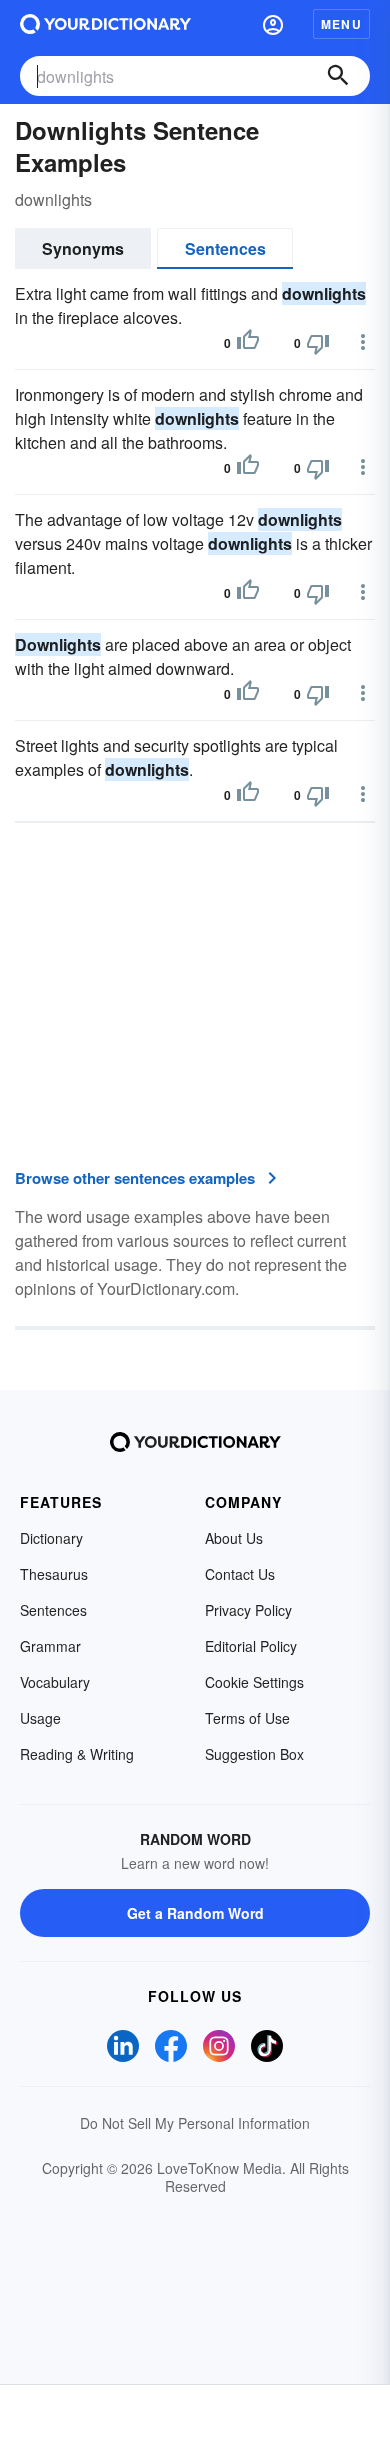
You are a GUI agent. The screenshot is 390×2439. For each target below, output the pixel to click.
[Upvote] (248, 343)
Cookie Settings (254, 1682)
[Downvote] (318, 343)
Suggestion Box (254, 1754)
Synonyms (83, 248)
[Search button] (338, 76)
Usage (40, 1718)
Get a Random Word (195, 1913)
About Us (234, 1538)
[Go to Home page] (105, 24)
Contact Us (240, 1574)
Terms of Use (247, 1718)
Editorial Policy (251, 1646)
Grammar (50, 1646)
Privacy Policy (248, 1610)
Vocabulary (55, 1682)
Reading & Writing (77, 1754)
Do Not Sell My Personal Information (195, 2123)
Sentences (225, 248)
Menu (341, 24)
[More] (363, 342)
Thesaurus (54, 1574)
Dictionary (51, 1538)
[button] (273, 24)
